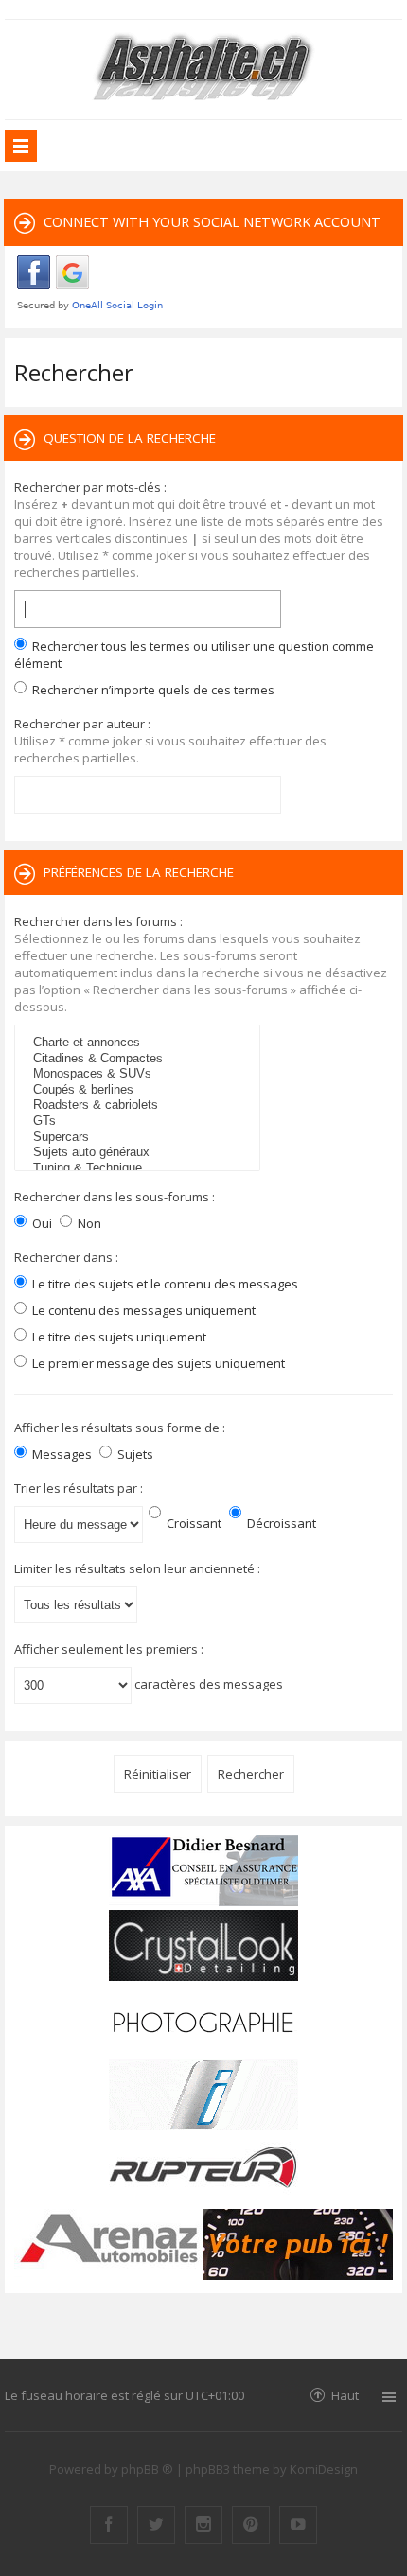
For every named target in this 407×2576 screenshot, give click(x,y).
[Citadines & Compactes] (140, 1059)
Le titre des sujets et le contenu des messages (164, 1284)
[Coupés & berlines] (140, 1090)
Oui (41, 1223)
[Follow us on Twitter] (156, 2525)
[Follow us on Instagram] (203, 2525)
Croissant (193, 1523)
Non (88, 1223)
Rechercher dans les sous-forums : (115, 1197)
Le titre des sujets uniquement (118, 1337)
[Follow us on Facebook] (109, 2525)
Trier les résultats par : (79, 1488)
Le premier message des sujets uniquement (157, 1363)
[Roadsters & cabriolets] (140, 1105)
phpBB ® (147, 2469)
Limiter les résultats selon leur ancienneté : (137, 1568)
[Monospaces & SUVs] (140, 1074)
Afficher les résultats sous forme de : (120, 1428)
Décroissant (280, 1523)
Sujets (134, 1454)
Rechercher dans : (66, 1257)
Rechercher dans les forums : (98, 921)
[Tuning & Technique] (140, 1169)
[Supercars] (140, 1138)
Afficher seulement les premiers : (109, 1649)
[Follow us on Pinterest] (251, 2525)
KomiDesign (324, 2469)
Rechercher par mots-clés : (90, 487)
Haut (345, 2395)
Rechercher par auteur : (82, 724)
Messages (61, 1454)
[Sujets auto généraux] (140, 1153)
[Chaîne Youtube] (298, 2525)
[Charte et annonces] (140, 1043)
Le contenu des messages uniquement (142, 1310)
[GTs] (140, 1122)
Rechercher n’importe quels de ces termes (152, 690)
